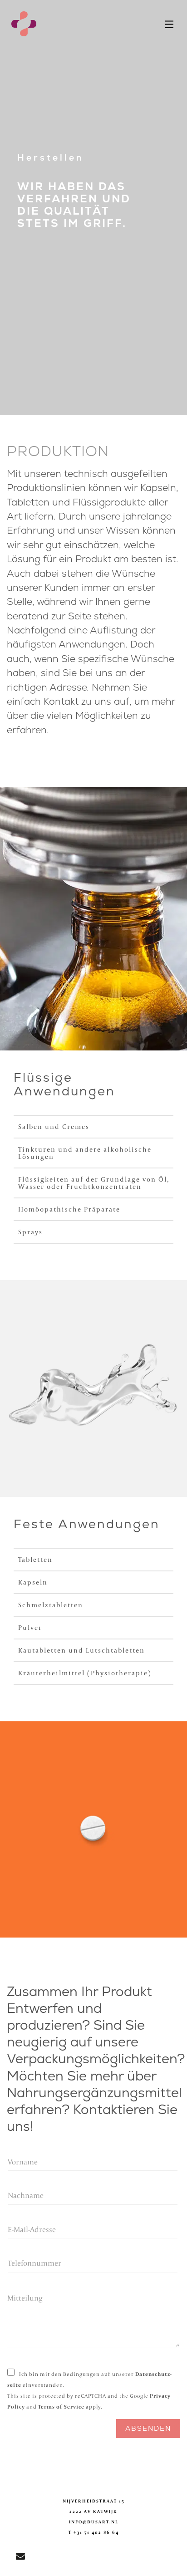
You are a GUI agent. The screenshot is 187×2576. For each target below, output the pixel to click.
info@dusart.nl (94, 2522)
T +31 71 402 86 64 (94, 2532)
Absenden (148, 2428)
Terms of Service (61, 2407)
